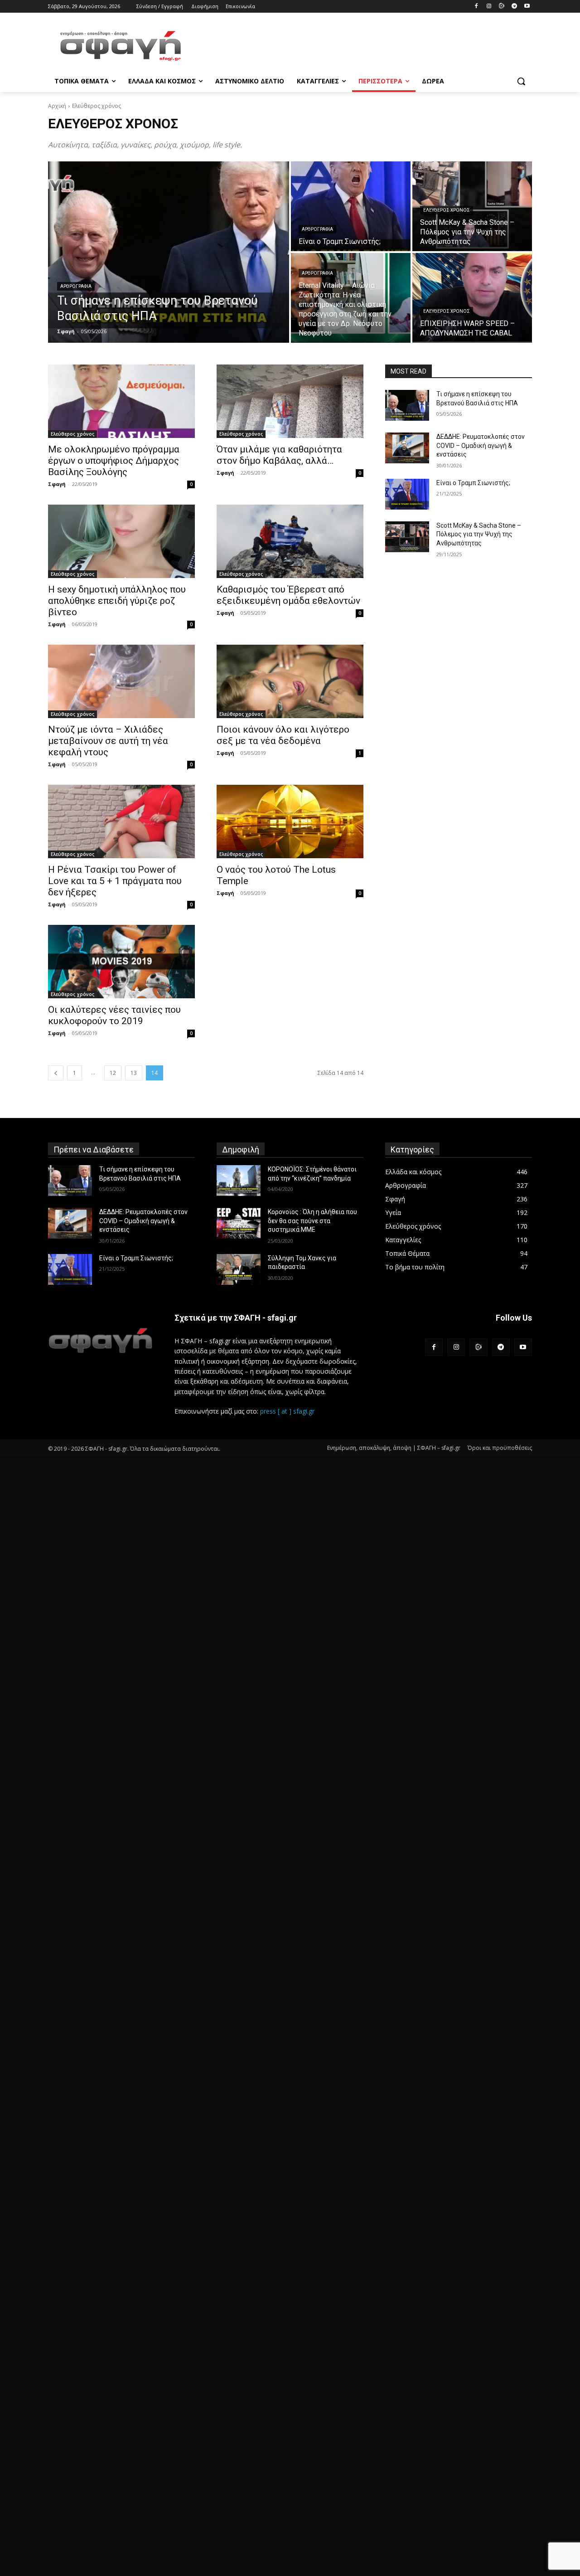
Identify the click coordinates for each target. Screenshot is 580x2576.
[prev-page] (56, 1073)
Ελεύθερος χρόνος (447, 210)
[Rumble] (502, 7)
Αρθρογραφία (76, 286)
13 (134, 1073)
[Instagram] (489, 7)
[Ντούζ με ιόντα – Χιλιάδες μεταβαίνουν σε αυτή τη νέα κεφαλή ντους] (121, 681)
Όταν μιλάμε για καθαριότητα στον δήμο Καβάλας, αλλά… (279, 455)
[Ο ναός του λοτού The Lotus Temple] (290, 821)
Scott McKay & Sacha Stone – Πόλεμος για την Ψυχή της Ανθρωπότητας (479, 534)
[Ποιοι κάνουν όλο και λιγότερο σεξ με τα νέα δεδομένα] (290, 681)
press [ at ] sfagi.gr (287, 1411)
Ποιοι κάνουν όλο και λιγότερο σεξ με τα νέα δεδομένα (283, 735)
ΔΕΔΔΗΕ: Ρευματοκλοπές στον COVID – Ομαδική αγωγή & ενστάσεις (481, 445)
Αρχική (57, 106)
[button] (521, 81)
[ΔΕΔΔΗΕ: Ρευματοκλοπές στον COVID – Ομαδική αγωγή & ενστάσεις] (407, 448)
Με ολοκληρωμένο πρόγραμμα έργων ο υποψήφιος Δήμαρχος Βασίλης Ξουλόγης (114, 461)
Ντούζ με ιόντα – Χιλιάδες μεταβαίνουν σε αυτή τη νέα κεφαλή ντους (108, 741)
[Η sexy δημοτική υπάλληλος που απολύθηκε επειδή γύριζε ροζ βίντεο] (121, 541)
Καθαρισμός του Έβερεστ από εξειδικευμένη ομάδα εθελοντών (288, 595)
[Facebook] (476, 7)
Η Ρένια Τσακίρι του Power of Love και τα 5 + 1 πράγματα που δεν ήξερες (115, 881)
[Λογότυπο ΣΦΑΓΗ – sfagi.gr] (100, 1340)
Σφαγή (57, 484)
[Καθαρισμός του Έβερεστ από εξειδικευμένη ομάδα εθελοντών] (290, 541)
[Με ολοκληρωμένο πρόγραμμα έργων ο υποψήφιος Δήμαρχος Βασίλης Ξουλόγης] (121, 401)
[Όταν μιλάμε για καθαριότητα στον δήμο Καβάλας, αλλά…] (290, 401)
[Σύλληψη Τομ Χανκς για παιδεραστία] (239, 1269)
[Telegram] (514, 7)
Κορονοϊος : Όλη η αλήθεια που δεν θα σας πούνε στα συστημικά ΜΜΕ (312, 1221)
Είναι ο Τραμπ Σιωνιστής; (473, 483)
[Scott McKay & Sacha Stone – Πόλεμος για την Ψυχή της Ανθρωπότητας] (407, 537)
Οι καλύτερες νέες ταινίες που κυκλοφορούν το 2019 (114, 1015)
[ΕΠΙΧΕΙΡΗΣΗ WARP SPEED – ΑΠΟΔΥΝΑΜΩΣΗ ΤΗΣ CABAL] (472, 298)
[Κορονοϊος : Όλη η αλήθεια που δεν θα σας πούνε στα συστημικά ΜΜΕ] (239, 1223)
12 (113, 1073)
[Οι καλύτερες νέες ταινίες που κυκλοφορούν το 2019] (121, 962)
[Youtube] (527, 7)
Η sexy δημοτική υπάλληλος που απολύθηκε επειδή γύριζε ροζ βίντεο (117, 601)
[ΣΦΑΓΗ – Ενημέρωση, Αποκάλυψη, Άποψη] (121, 46)
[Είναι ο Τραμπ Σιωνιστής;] (351, 206)
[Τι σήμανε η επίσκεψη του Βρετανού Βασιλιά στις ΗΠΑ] (169, 252)
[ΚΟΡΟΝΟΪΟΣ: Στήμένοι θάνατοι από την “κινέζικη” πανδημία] (239, 1181)
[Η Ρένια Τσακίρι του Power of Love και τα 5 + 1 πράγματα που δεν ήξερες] (121, 821)
